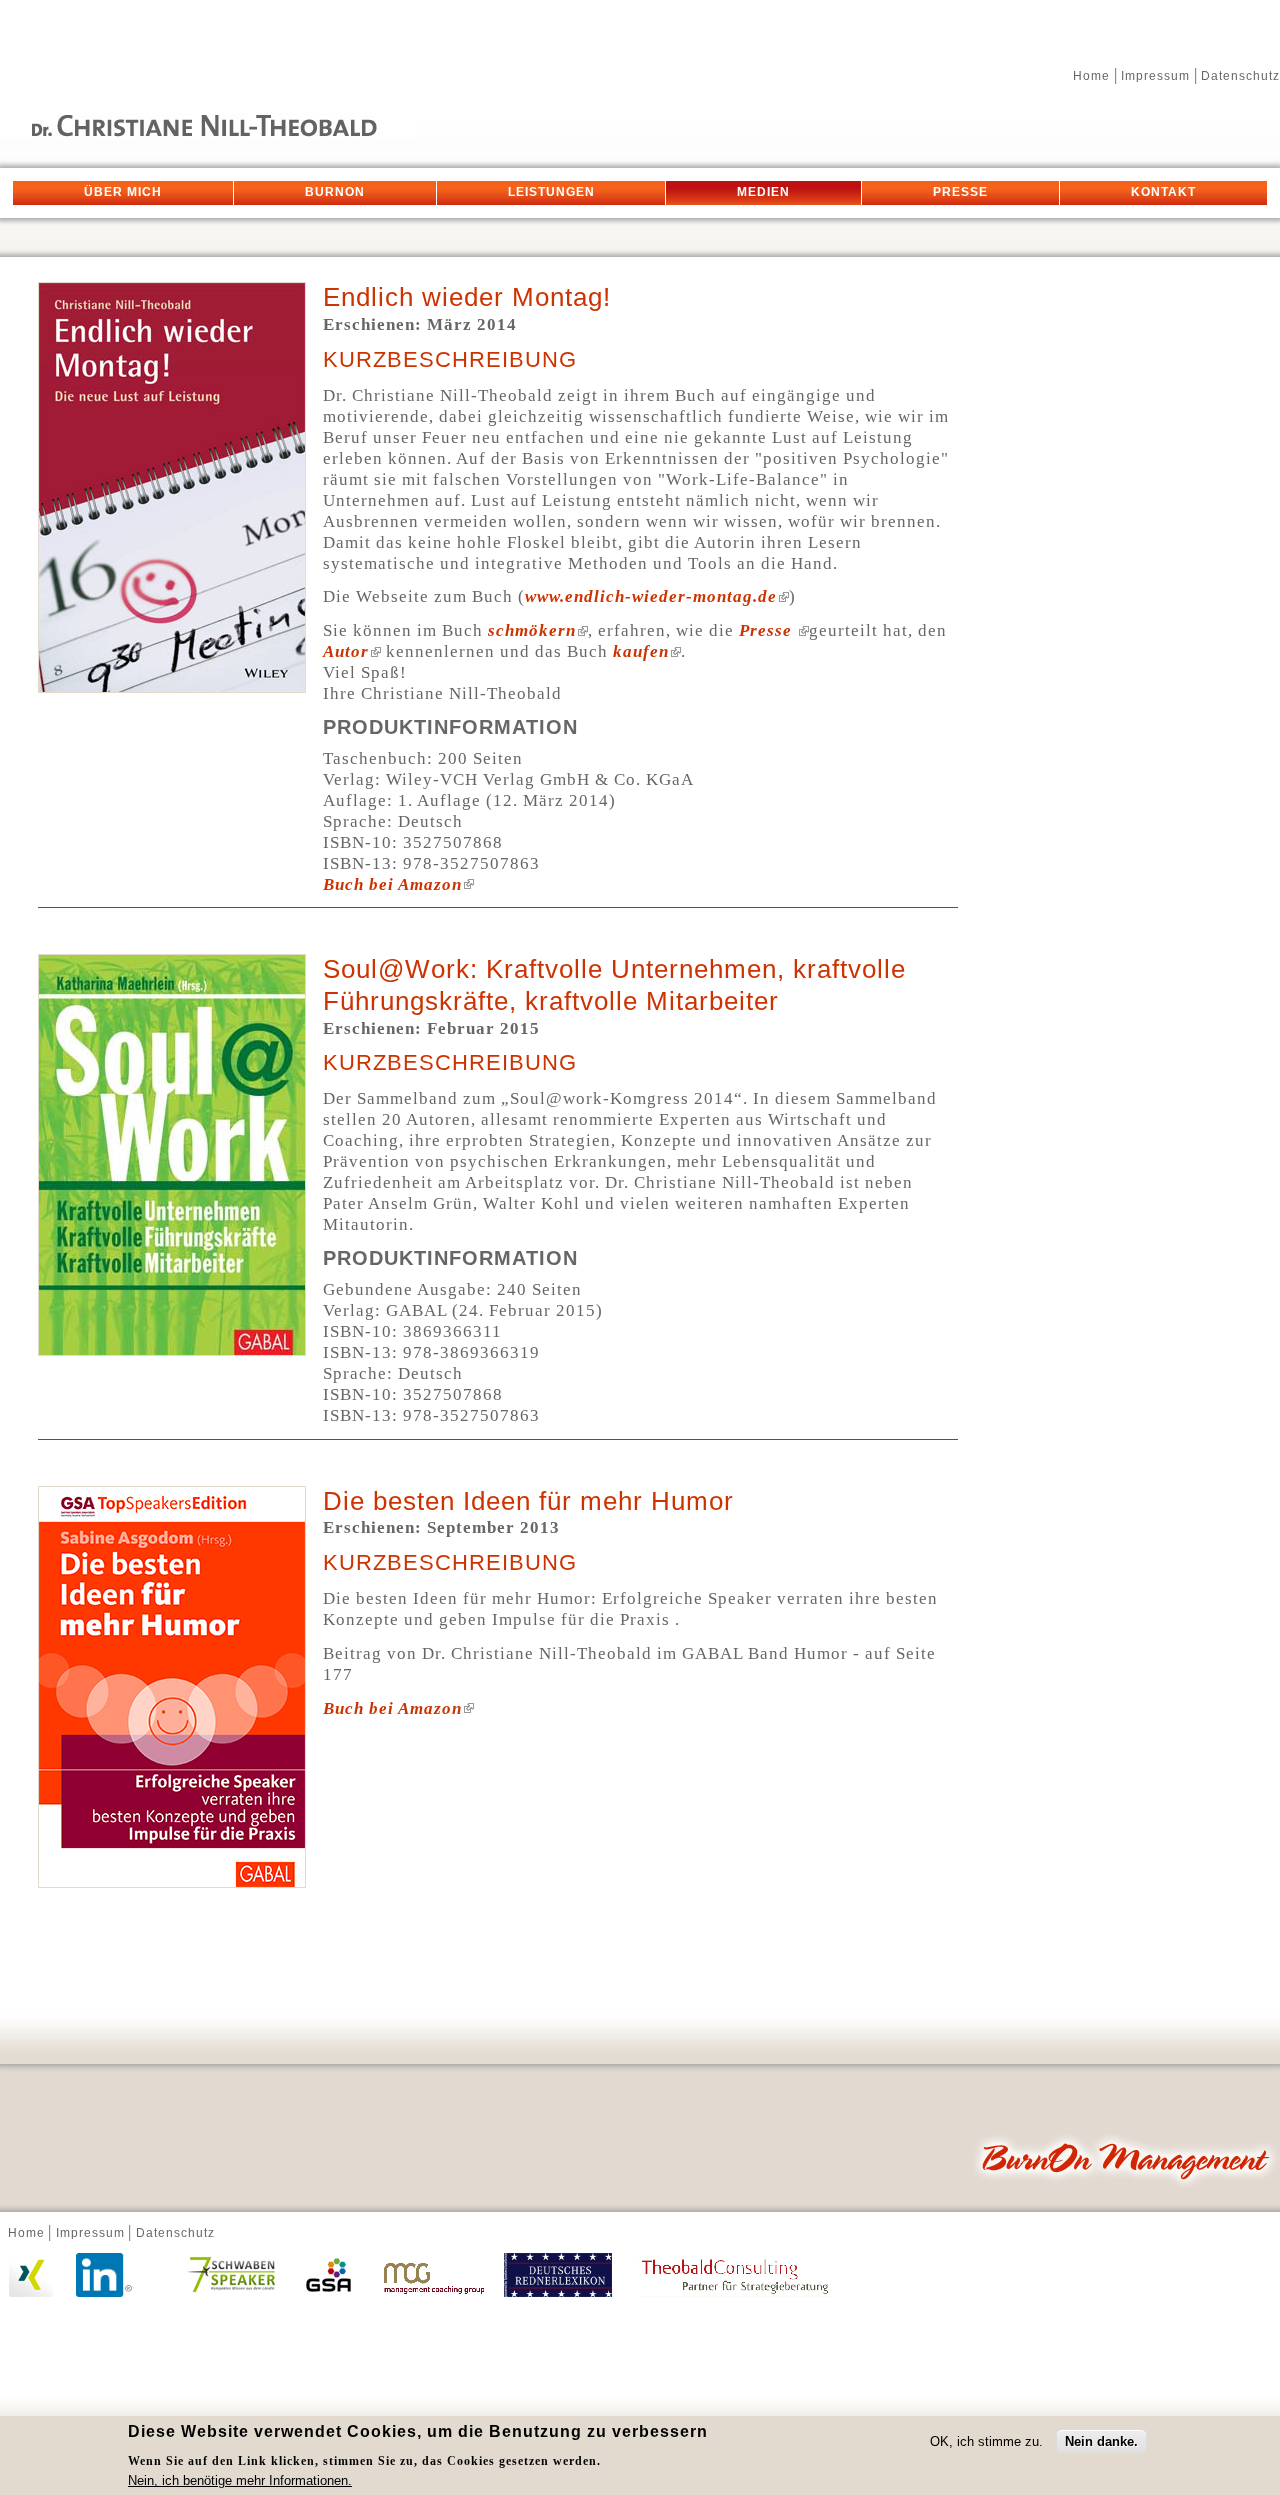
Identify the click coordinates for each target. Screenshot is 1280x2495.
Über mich (123, 193)
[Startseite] (209, 132)
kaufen (641, 651)
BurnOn (335, 193)
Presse (960, 193)
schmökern (532, 630)
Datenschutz (1240, 76)
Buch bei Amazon (392, 884)
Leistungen (551, 193)
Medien (763, 193)
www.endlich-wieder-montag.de (651, 596)
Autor (346, 651)
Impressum (1155, 76)
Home (1091, 76)
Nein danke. (1101, 2441)
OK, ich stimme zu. (986, 2441)
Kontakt (1163, 193)
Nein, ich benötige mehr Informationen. (240, 2480)
